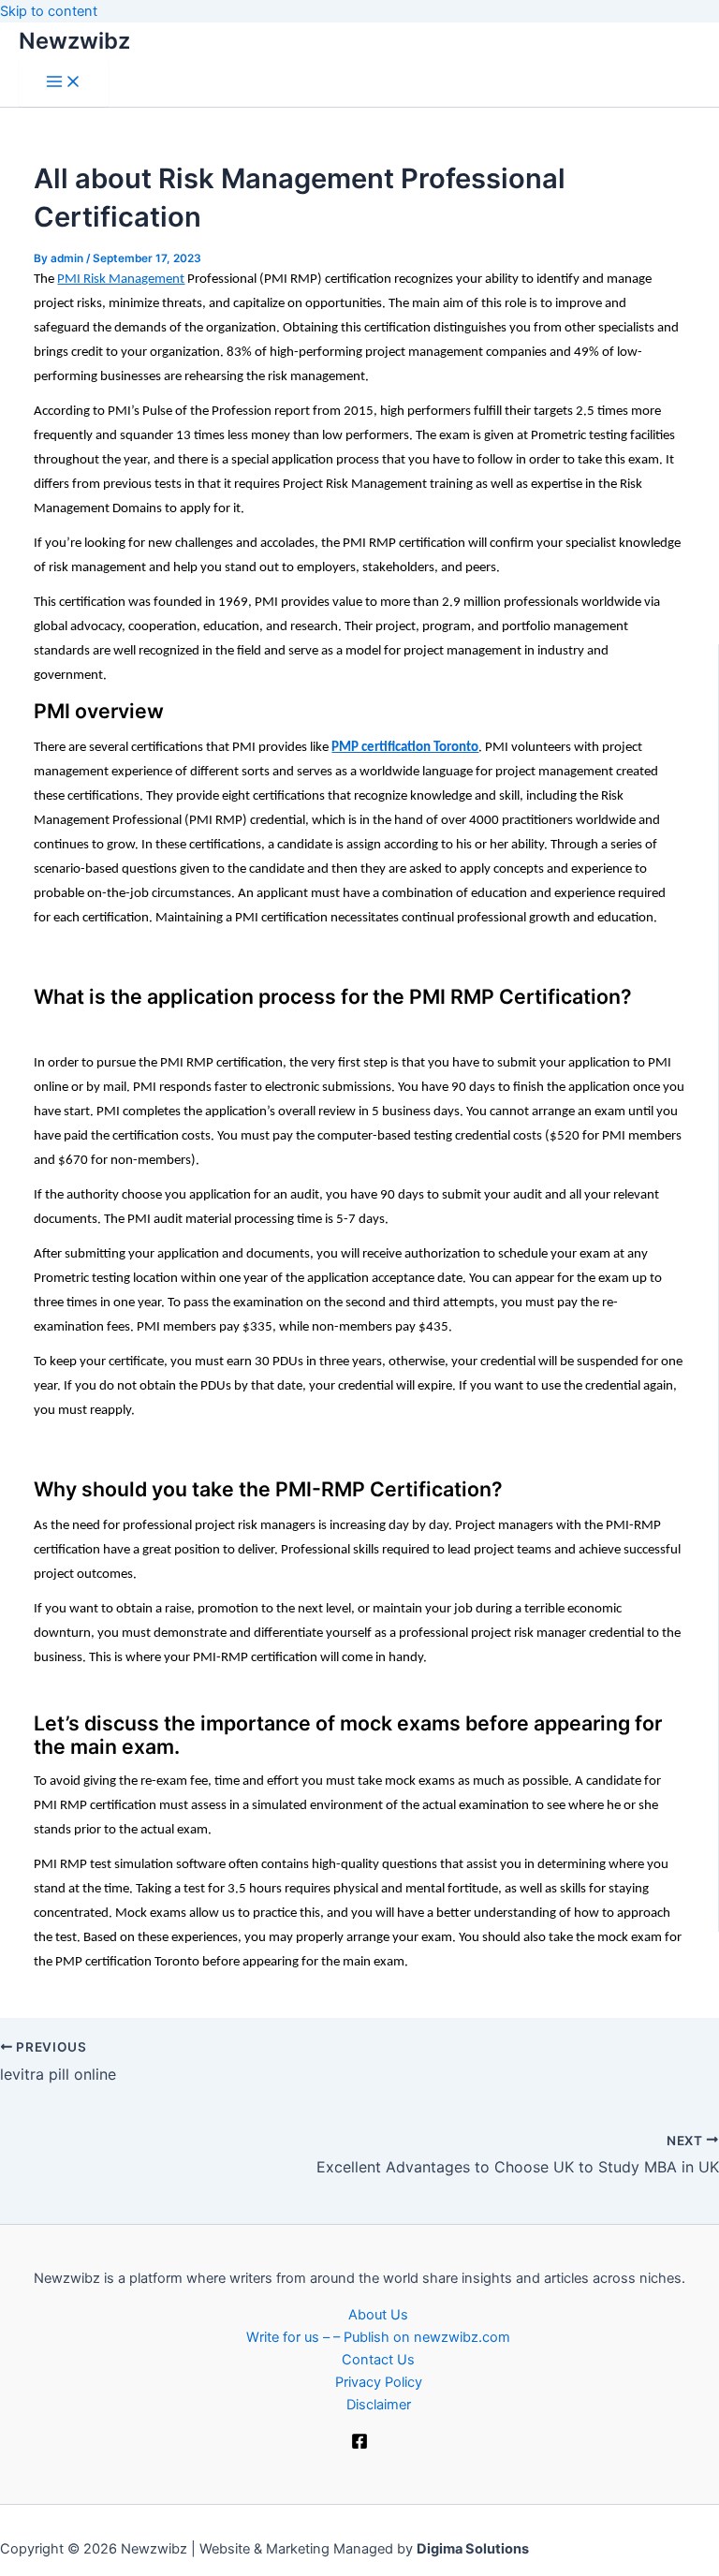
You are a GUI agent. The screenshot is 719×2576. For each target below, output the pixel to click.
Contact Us (378, 2360)
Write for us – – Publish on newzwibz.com (378, 2337)
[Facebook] (359, 2445)
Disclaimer (379, 2405)
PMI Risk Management (121, 280)
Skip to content (49, 11)
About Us (378, 2315)
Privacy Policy (379, 2382)
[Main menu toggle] (64, 83)
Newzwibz (74, 41)
